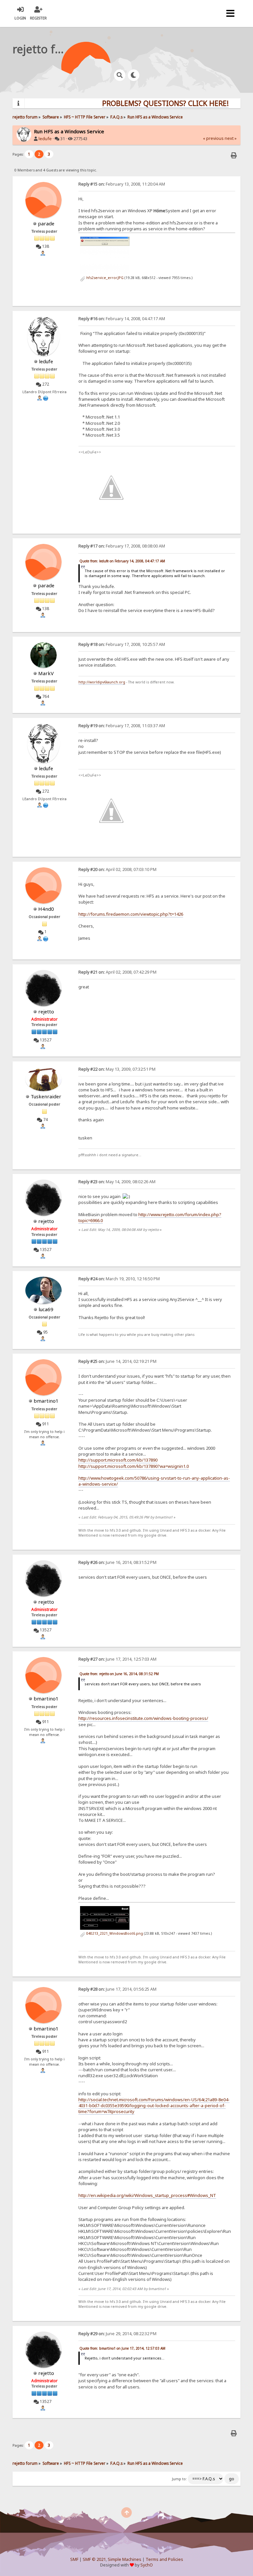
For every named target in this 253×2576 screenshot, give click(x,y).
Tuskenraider (46, 1096)
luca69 (46, 1309)
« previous (213, 138)
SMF (74, 2559)
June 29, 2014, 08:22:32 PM (117, 2334)
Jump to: (179, 2479)
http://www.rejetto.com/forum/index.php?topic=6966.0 (150, 1217)
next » (231, 138)
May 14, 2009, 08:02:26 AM (117, 1182)
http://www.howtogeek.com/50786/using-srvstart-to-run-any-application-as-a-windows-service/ (154, 1481)
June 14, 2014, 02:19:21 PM (117, 1361)
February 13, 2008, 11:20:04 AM (122, 184)
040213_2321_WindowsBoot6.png (114, 1933)
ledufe (45, 139)
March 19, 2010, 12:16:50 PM (119, 1279)
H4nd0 (46, 909)
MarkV (46, 673)
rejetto (46, 1011)
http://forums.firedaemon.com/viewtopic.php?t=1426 (131, 914)
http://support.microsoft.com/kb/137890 (118, 1460)
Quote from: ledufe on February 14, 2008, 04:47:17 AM (122, 561)
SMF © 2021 (94, 2559)
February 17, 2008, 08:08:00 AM (122, 546)
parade (46, 223)
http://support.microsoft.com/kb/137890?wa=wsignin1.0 (134, 1466)
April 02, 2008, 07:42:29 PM (117, 972)
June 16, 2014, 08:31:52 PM (117, 1562)
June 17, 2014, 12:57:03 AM (117, 1659)
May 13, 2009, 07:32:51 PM (117, 1069)
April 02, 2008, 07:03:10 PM (117, 869)
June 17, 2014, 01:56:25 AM (117, 1989)
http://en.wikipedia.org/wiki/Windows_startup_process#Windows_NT (147, 2195)
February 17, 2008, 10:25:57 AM (122, 644)
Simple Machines (125, 2559)
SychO (147, 2565)
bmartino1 (46, 1401)
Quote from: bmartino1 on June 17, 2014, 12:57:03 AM (122, 2348)
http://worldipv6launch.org (102, 682)
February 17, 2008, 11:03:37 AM (122, 726)
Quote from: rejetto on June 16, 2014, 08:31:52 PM (119, 1674)
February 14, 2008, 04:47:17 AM (122, 319)
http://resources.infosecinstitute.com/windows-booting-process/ (143, 1718)
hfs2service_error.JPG (104, 278)
